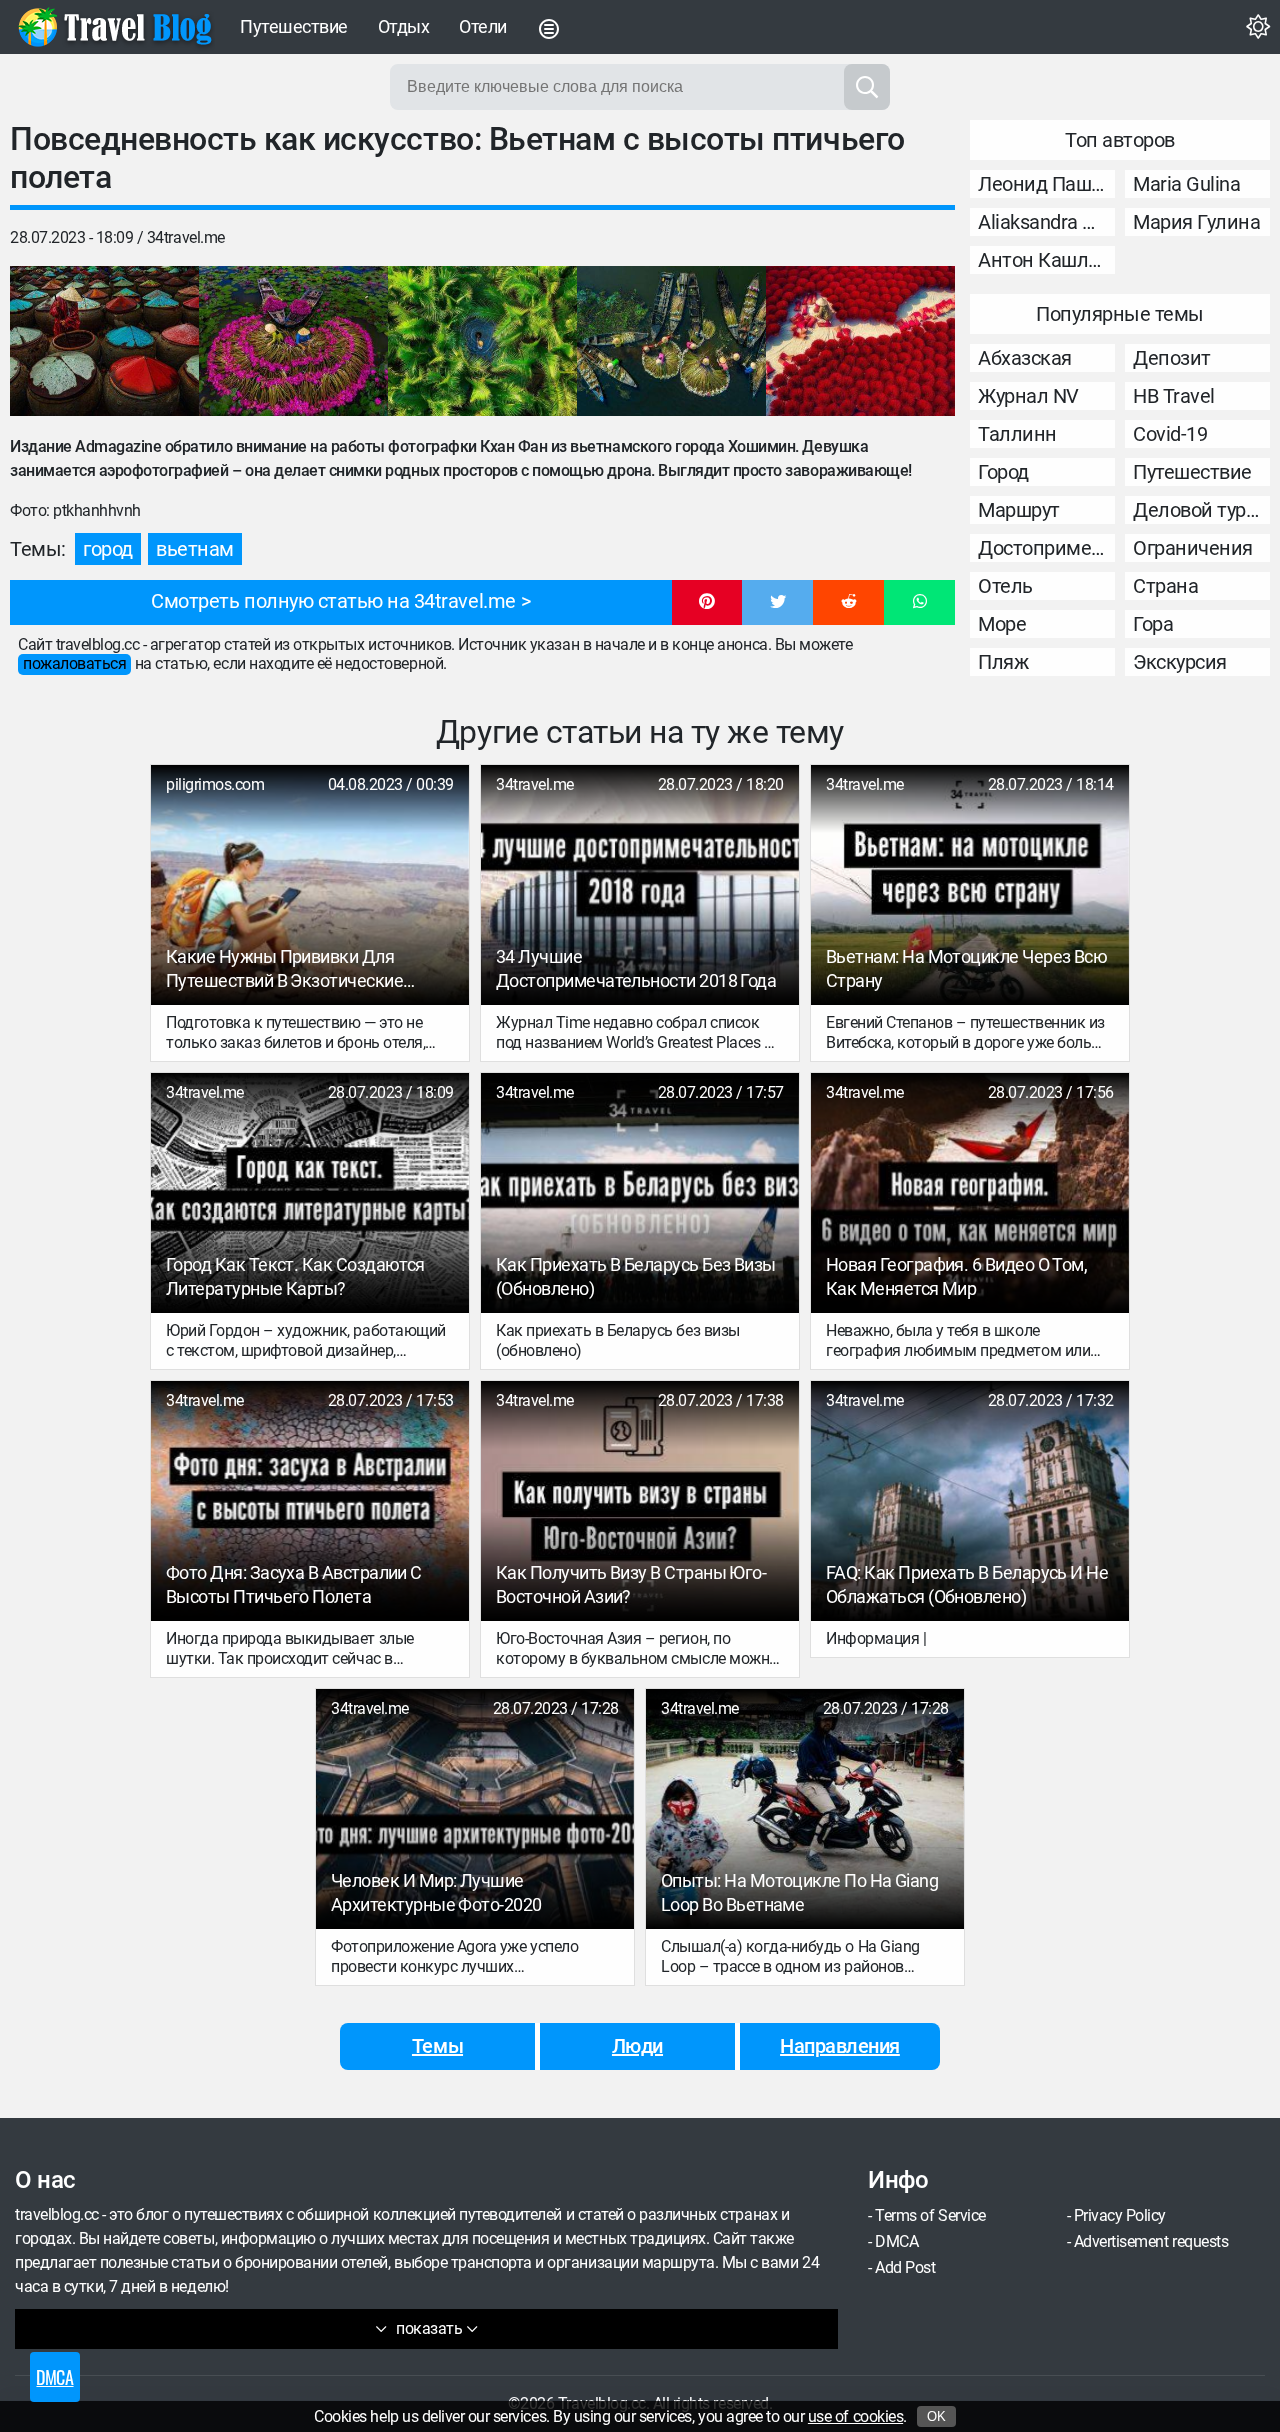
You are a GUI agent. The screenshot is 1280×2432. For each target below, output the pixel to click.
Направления (840, 2046)
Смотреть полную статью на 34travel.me (333, 601)
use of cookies (855, 2416)
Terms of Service (930, 2215)
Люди (637, 2046)
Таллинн (1017, 434)
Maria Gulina (1186, 184)
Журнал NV (1028, 396)
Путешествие (294, 26)
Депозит (1172, 358)
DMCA (896, 2241)
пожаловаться (74, 663)
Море (1002, 624)
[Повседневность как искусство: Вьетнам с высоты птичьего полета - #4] (671, 341)
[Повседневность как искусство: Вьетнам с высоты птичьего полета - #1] (104, 341)
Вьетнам (195, 549)
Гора (1153, 624)
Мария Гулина (1196, 222)
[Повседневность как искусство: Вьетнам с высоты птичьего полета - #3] (482, 341)
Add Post (905, 2267)
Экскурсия (1180, 662)
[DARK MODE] (1258, 27)
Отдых (404, 26)
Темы (437, 2046)
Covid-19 (1170, 434)
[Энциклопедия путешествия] (115, 27)
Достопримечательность (1046, 548)
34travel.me (186, 237)
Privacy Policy (1120, 2215)
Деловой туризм (1201, 510)
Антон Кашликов (1046, 260)
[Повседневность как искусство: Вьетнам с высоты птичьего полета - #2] (293, 341)
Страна (1165, 586)
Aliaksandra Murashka (1046, 222)
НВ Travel (1174, 396)
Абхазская (1025, 358)
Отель (1005, 586)
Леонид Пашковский (1046, 184)
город (108, 549)
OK (936, 2416)
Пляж (1003, 662)
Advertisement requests (1151, 2241)
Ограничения (1193, 548)
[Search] (867, 87)
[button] (707, 603)
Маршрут (1019, 510)
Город (1003, 472)
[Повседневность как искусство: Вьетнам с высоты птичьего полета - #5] (860, 341)
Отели (483, 26)
